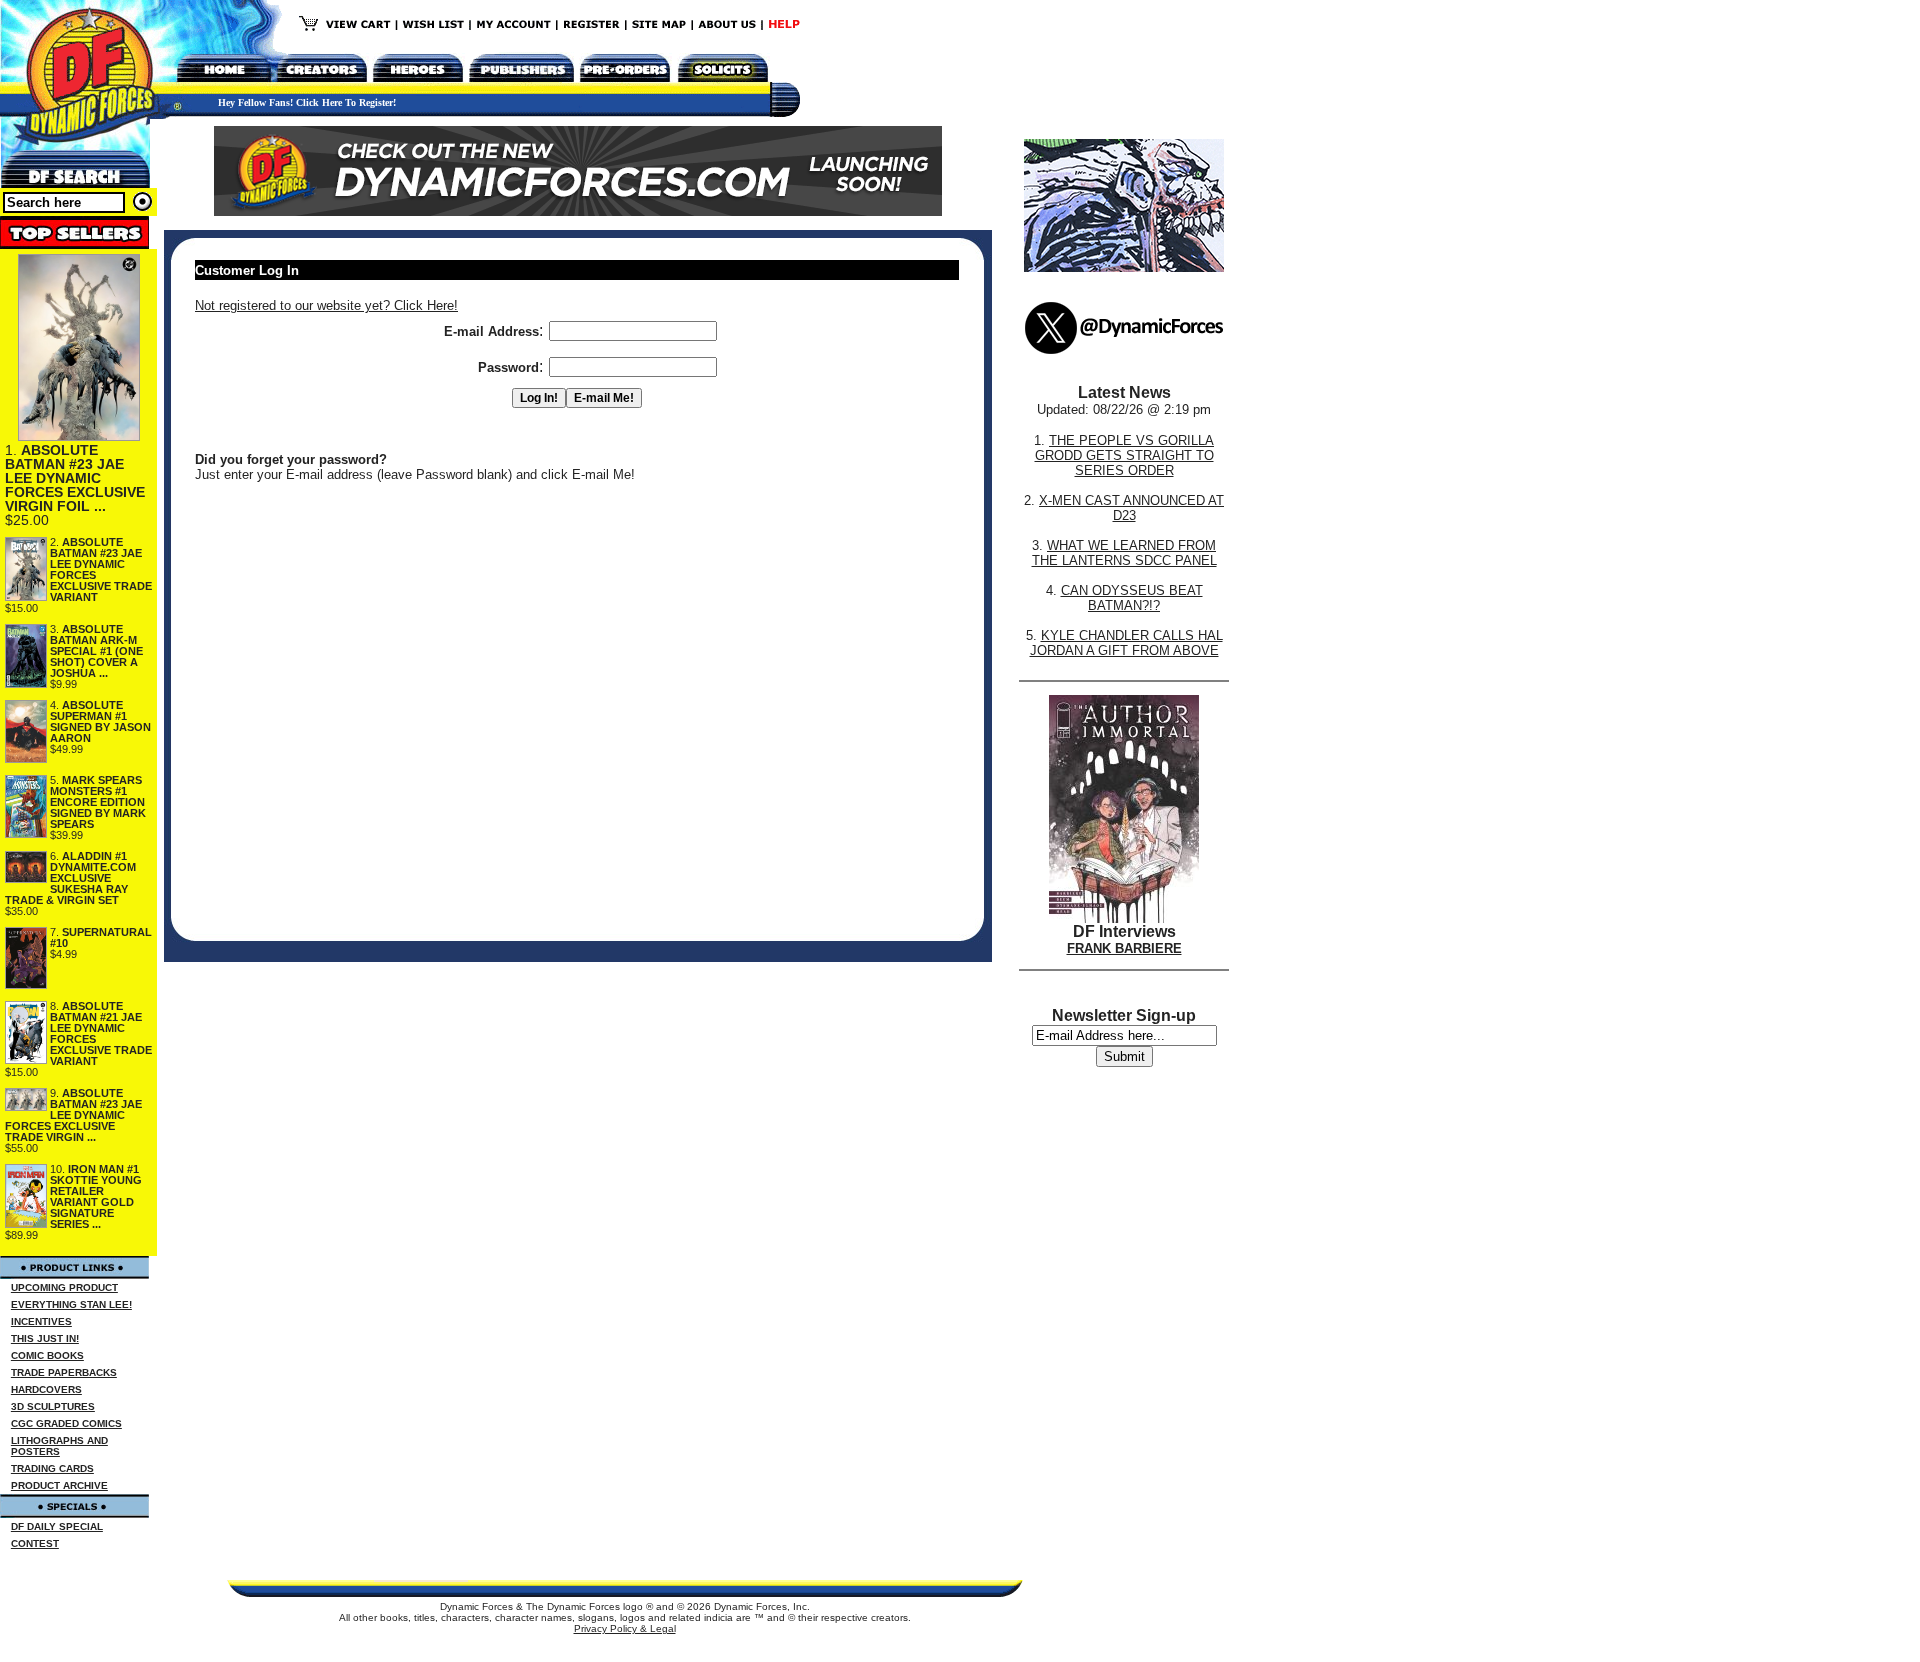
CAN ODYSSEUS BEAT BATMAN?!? (1132, 598)
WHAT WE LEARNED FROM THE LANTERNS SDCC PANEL (1124, 553)
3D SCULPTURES (53, 1406)
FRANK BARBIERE (1124, 948)
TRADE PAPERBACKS (64, 1372)
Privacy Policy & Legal (625, 1628)
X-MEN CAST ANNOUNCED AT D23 (1131, 508)
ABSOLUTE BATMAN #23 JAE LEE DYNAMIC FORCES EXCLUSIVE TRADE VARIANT (101, 569)
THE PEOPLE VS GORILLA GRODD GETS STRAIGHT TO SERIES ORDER (1125, 455)
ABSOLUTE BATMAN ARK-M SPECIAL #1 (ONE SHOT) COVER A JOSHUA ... (96, 651)
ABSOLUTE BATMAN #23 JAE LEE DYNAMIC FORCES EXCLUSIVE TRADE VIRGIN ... (73, 1115)
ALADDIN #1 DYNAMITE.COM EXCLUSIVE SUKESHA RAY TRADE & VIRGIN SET (70, 878)
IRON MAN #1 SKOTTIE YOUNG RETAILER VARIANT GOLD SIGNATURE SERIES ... (96, 1196)
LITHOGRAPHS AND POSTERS (59, 1446)
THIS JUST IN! (45, 1338)
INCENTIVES (41, 1321)
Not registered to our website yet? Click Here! (326, 305)
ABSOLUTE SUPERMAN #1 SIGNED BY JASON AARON (100, 721)
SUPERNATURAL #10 (101, 937)
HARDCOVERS (46, 1389)
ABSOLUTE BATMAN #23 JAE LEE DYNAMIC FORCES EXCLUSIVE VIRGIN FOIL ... (75, 478)
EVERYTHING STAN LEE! (71, 1304)
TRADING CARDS (52, 1468)
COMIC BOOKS (47, 1355)
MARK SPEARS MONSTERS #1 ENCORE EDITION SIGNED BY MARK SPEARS (98, 802)
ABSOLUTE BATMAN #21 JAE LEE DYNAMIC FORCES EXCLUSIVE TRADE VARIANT (101, 1033)
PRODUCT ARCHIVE (59, 1485)
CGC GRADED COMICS (66, 1423)
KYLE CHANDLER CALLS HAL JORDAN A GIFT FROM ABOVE (1126, 643)
